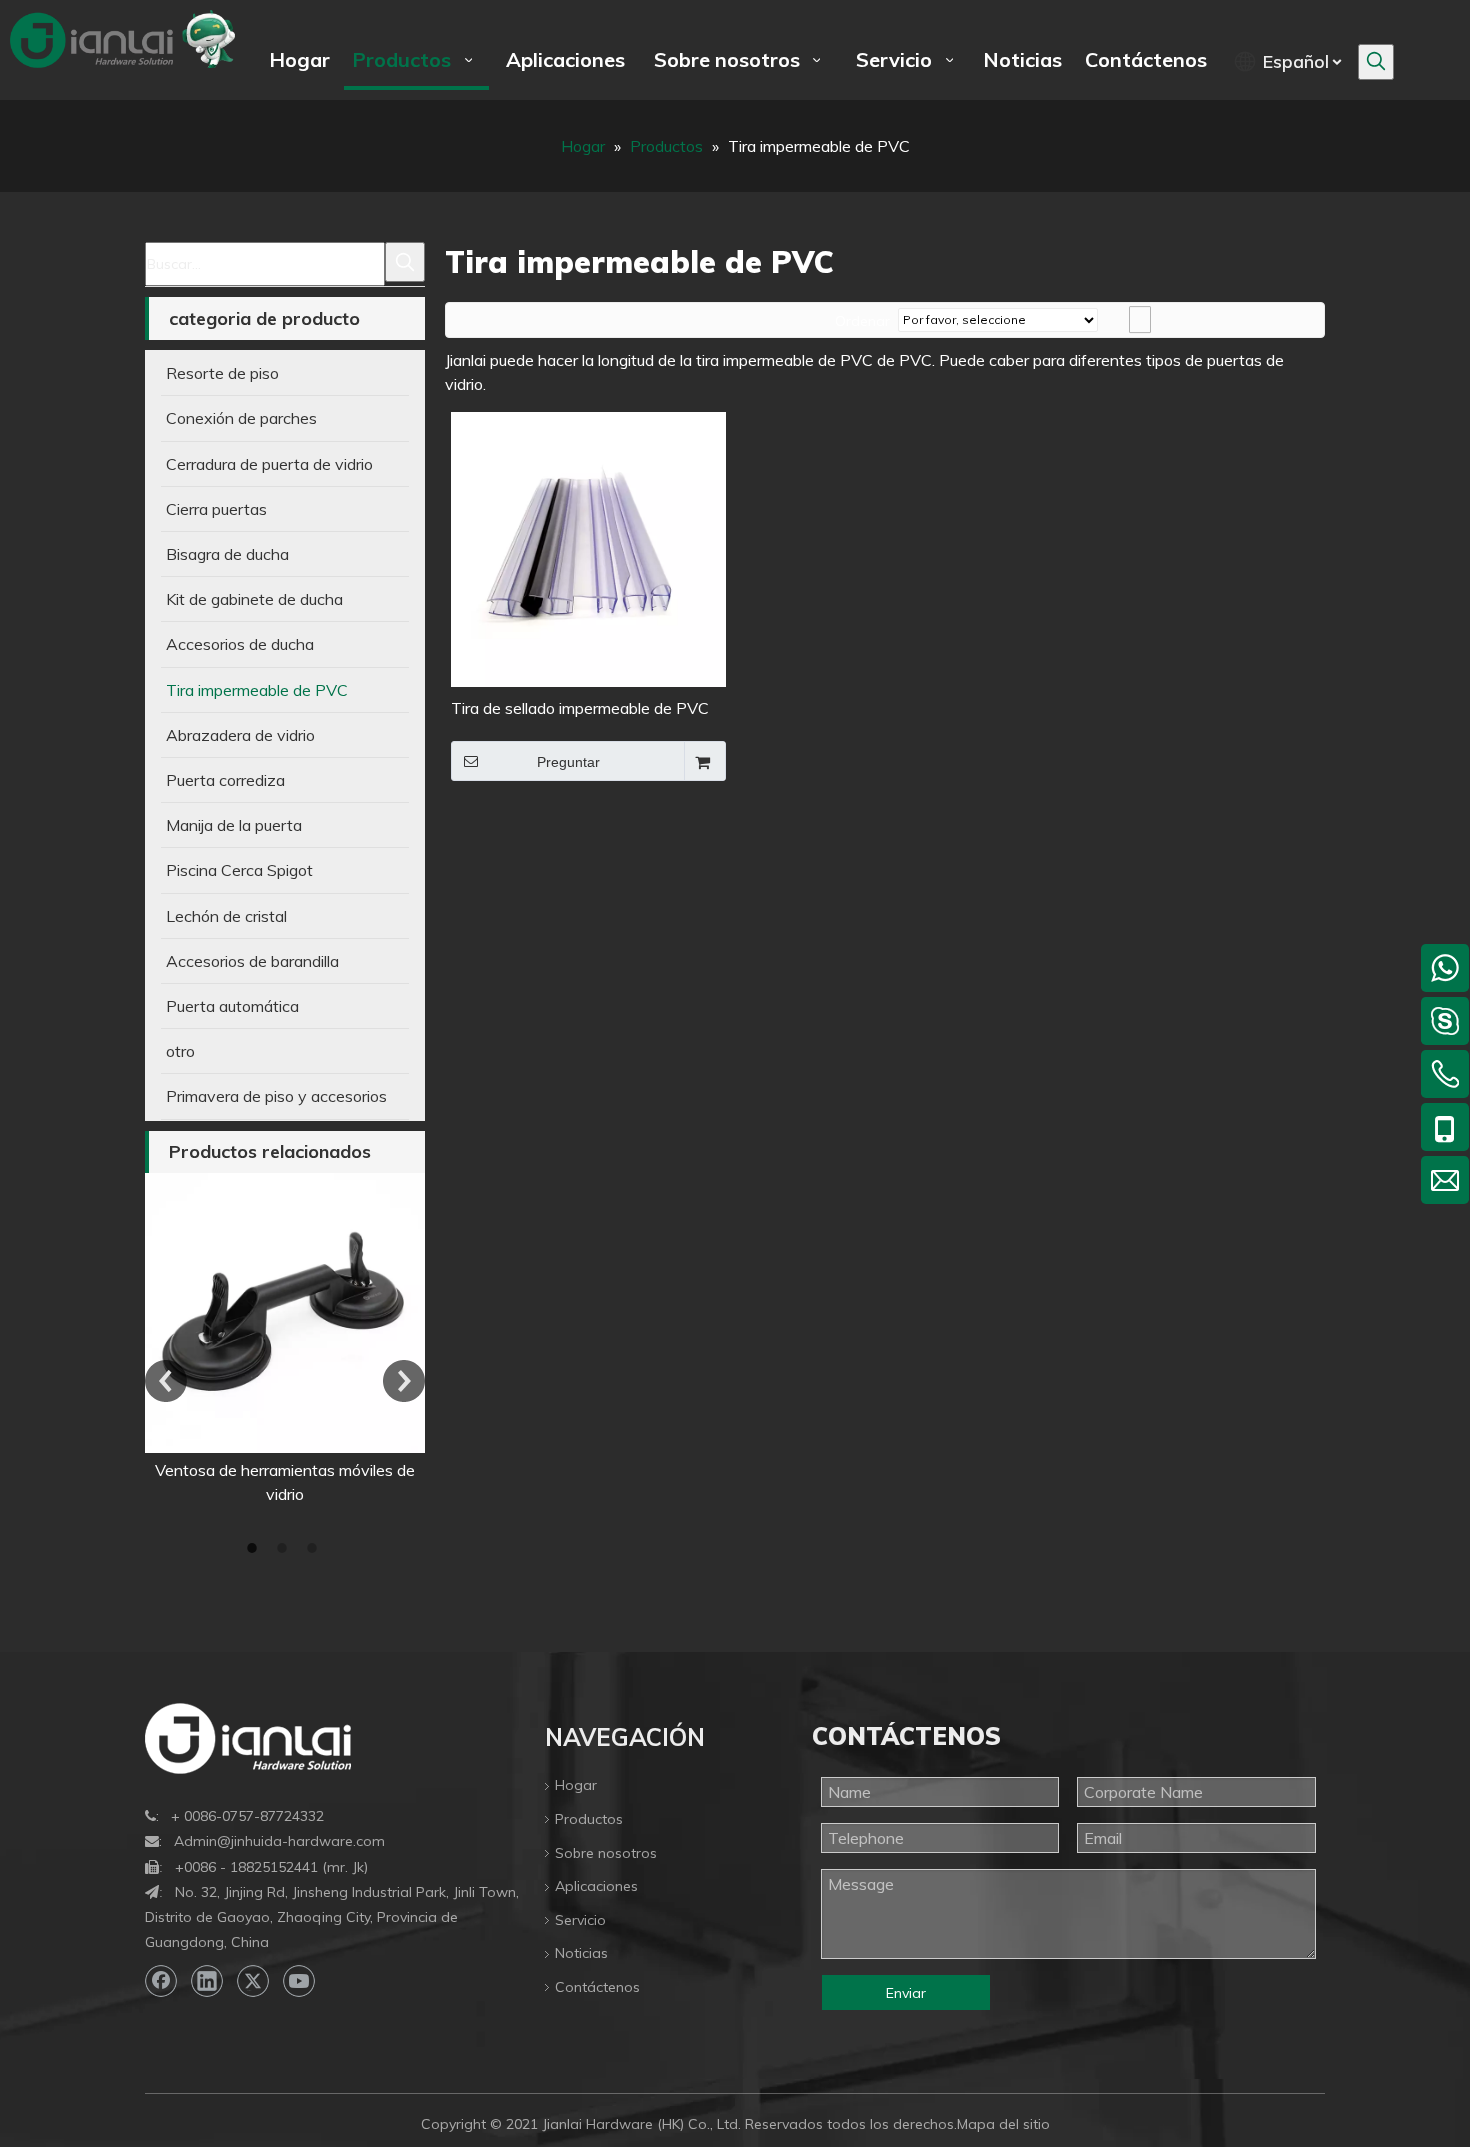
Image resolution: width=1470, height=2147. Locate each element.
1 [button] (255, 1548)
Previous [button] (166, 1381)
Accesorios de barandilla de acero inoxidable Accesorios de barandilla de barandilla (301, 1494)
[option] (302, 1351)
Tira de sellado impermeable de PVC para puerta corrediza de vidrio (580, 709)
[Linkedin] (207, 1981)
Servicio (580, 1920)
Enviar (906, 1993)
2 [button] (285, 1548)
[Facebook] (161, 1981)
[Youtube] (299, 1981)
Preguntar (568, 762)
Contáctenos (597, 1987)
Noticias (581, 1953)
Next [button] (404, 1381)
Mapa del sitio (1003, 2124)
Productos (589, 1819)
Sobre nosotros (606, 1853)
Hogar (576, 1785)
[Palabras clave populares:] (1376, 62)
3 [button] (315, 1548)
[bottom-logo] (248, 1738)
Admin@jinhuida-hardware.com (279, 1841)
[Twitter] (253, 1981)
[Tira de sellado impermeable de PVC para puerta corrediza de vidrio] (588, 548)
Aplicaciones (596, 1886)
